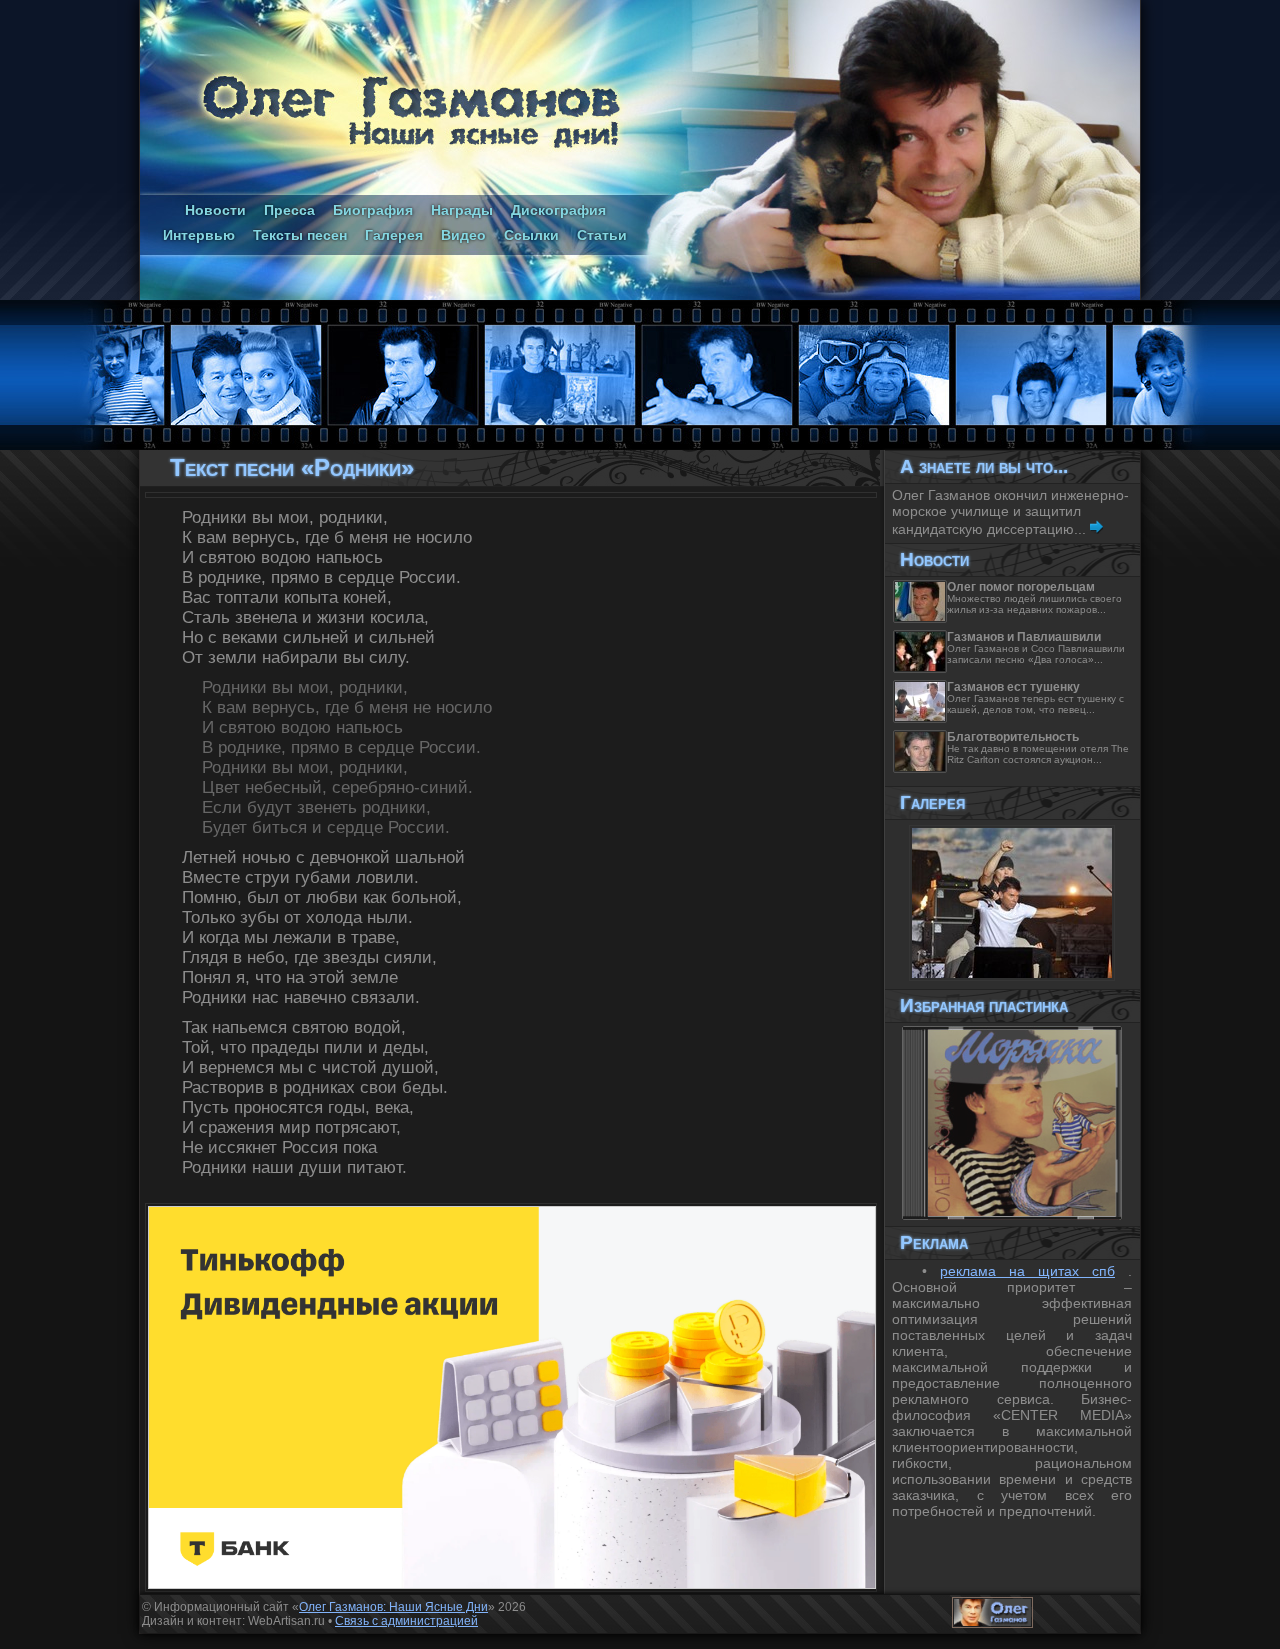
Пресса (289, 210)
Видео (463, 235)
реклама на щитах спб (1027, 1271)
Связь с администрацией (406, 1621)
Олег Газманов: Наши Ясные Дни (393, 1607)
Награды (462, 210)
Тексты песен (300, 235)
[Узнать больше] (1096, 529)
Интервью (199, 235)
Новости (215, 210)
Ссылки (531, 235)
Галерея (394, 235)
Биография (373, 210)
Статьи (602, 235)
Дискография (558, 210)
